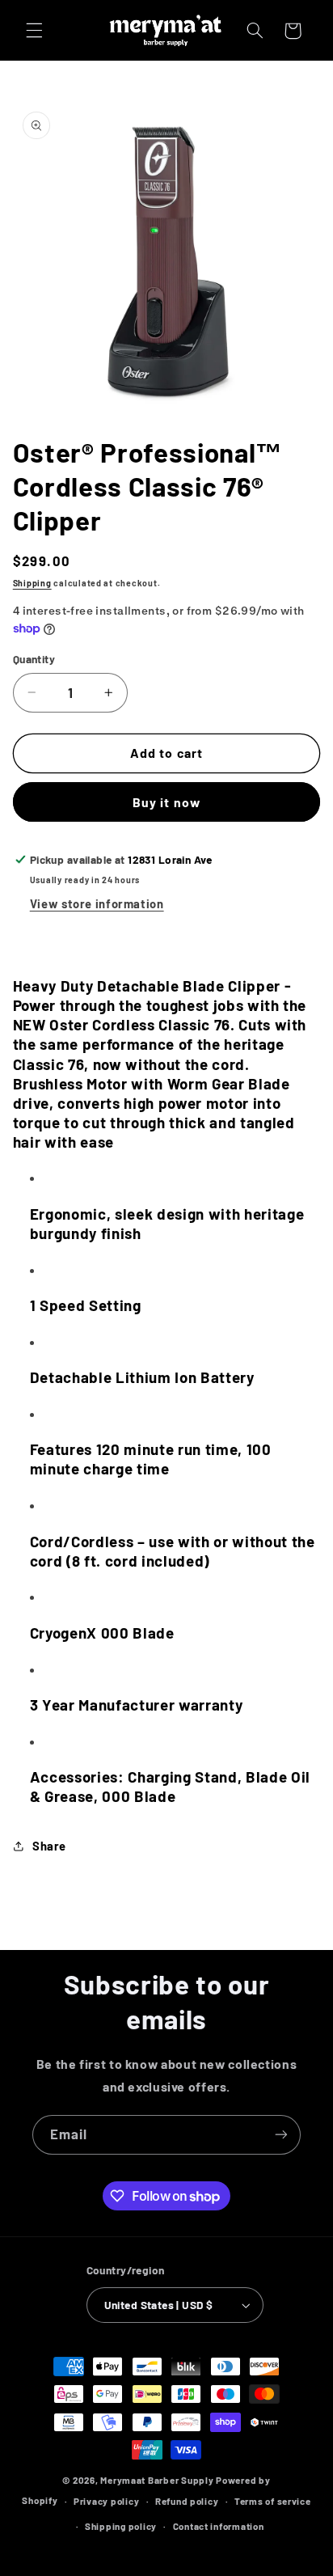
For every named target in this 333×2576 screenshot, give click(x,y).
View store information (97, 903)
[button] (34, 31)
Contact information (219, 2526)
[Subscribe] (281, 2135)
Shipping (32, 583)
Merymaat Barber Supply (157, 2480)
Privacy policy (106, 2501)
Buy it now (166, 802)
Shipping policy (121, 2526)
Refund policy (187, 2501)
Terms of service (273, 2501)
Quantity (34, 659)
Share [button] (49, 1846)
